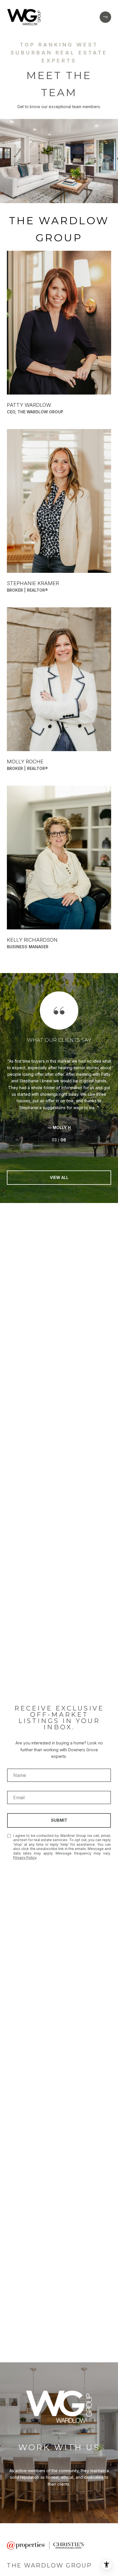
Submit (59, 1820)
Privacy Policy (25, 1858)
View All (59, 1177)
